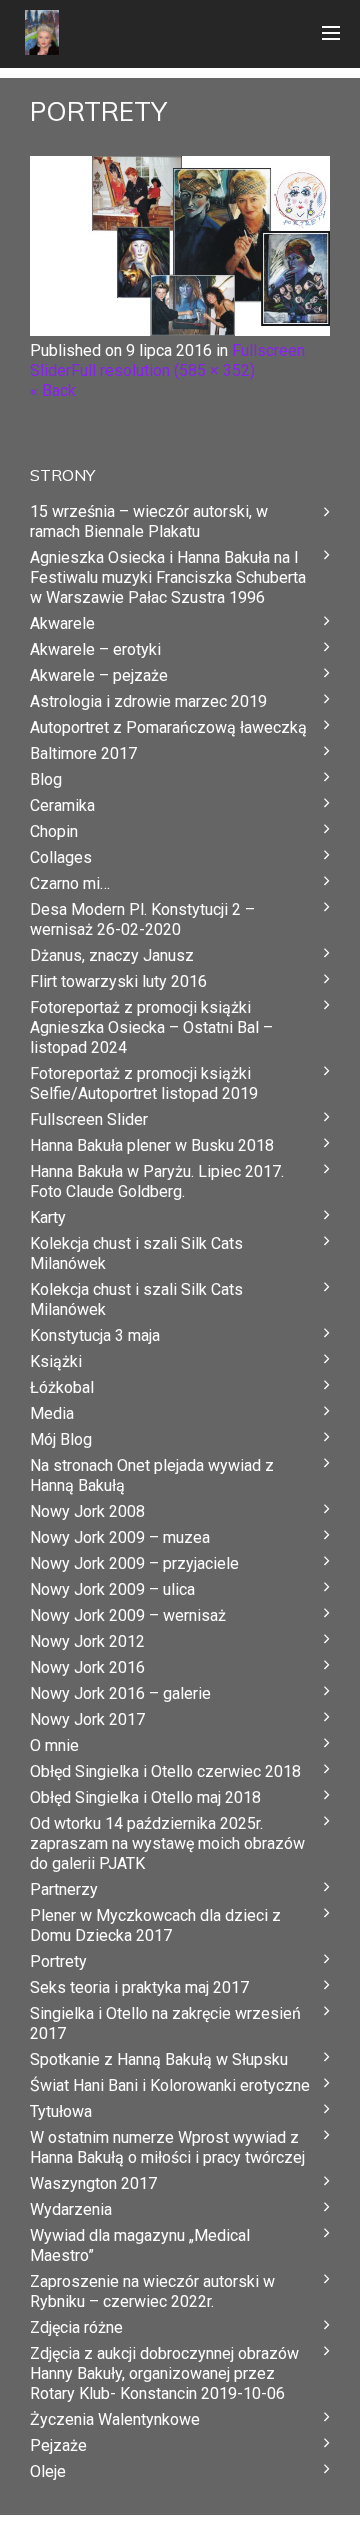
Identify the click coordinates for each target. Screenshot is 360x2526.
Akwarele (62, 623)
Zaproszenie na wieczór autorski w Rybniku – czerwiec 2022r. (152, 2291)
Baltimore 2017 (83, 753)
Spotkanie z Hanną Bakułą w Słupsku (159, 2059)
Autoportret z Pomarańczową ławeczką (168, 727)
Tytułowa (61, 2111)
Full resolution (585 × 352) (163, 370)
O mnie (54, 1745)
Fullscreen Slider (89, 1119)
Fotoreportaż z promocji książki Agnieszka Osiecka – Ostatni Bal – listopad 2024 (151, 1027)
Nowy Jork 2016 (87, 1667)
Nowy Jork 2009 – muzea (120, 1537)
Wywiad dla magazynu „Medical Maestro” (140, 2245)
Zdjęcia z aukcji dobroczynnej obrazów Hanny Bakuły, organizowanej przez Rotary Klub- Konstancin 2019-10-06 (164, 2373)
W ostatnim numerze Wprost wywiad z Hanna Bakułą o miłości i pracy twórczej (167, 2147)
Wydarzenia (71, 2209)
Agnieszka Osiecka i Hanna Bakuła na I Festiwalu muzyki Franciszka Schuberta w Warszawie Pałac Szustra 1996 (168, 577)
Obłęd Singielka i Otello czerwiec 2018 (165, 1771)
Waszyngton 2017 (93, 2183)
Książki (56, 1361)
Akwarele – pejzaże (99, 675)
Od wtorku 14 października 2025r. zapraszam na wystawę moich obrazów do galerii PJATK (167, 1843)
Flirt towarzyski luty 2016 (118, 981)
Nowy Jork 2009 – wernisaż (128, 1615)
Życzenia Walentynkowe (115, 2419)
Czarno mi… (70, 883)
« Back (53, 390)
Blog (46, 779)
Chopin (54, 831)
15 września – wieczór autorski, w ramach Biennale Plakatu (149, 521)
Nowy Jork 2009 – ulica (112, 1589)
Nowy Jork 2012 (87, 1641)
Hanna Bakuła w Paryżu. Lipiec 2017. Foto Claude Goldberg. (157, 1181)
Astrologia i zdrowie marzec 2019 (148, 701)
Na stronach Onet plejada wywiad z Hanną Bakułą (152, 1475)
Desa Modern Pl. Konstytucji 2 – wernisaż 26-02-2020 (142, 919)
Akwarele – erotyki (95, 649)
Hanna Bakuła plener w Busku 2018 (152, 1145)
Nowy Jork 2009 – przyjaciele (134, 1563)
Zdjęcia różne (76, 2327)
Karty (48, 1217)
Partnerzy (64, 1889)
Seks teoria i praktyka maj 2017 (139, 1987)
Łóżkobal (62, 1387)
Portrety (58, 1961)
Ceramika (62, 805)
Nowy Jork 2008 (87, 1511)
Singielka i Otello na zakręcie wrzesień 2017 (165, 2023)
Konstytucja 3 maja (95, 1335)
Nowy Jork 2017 (87, 1719)
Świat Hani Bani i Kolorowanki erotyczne (170, 2085)
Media (52, 1413)
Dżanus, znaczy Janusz (112, 955)
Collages (61, 857)
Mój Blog (61, 1439)
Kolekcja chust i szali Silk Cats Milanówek (136, 1253)
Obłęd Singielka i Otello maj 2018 (145, 1797)
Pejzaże (58, 2445)
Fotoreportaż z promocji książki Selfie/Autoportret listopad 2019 (144, 1083)
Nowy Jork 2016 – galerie (120, 1693)
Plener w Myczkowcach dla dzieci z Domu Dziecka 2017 (155, 1925)
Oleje (48, 2471)
